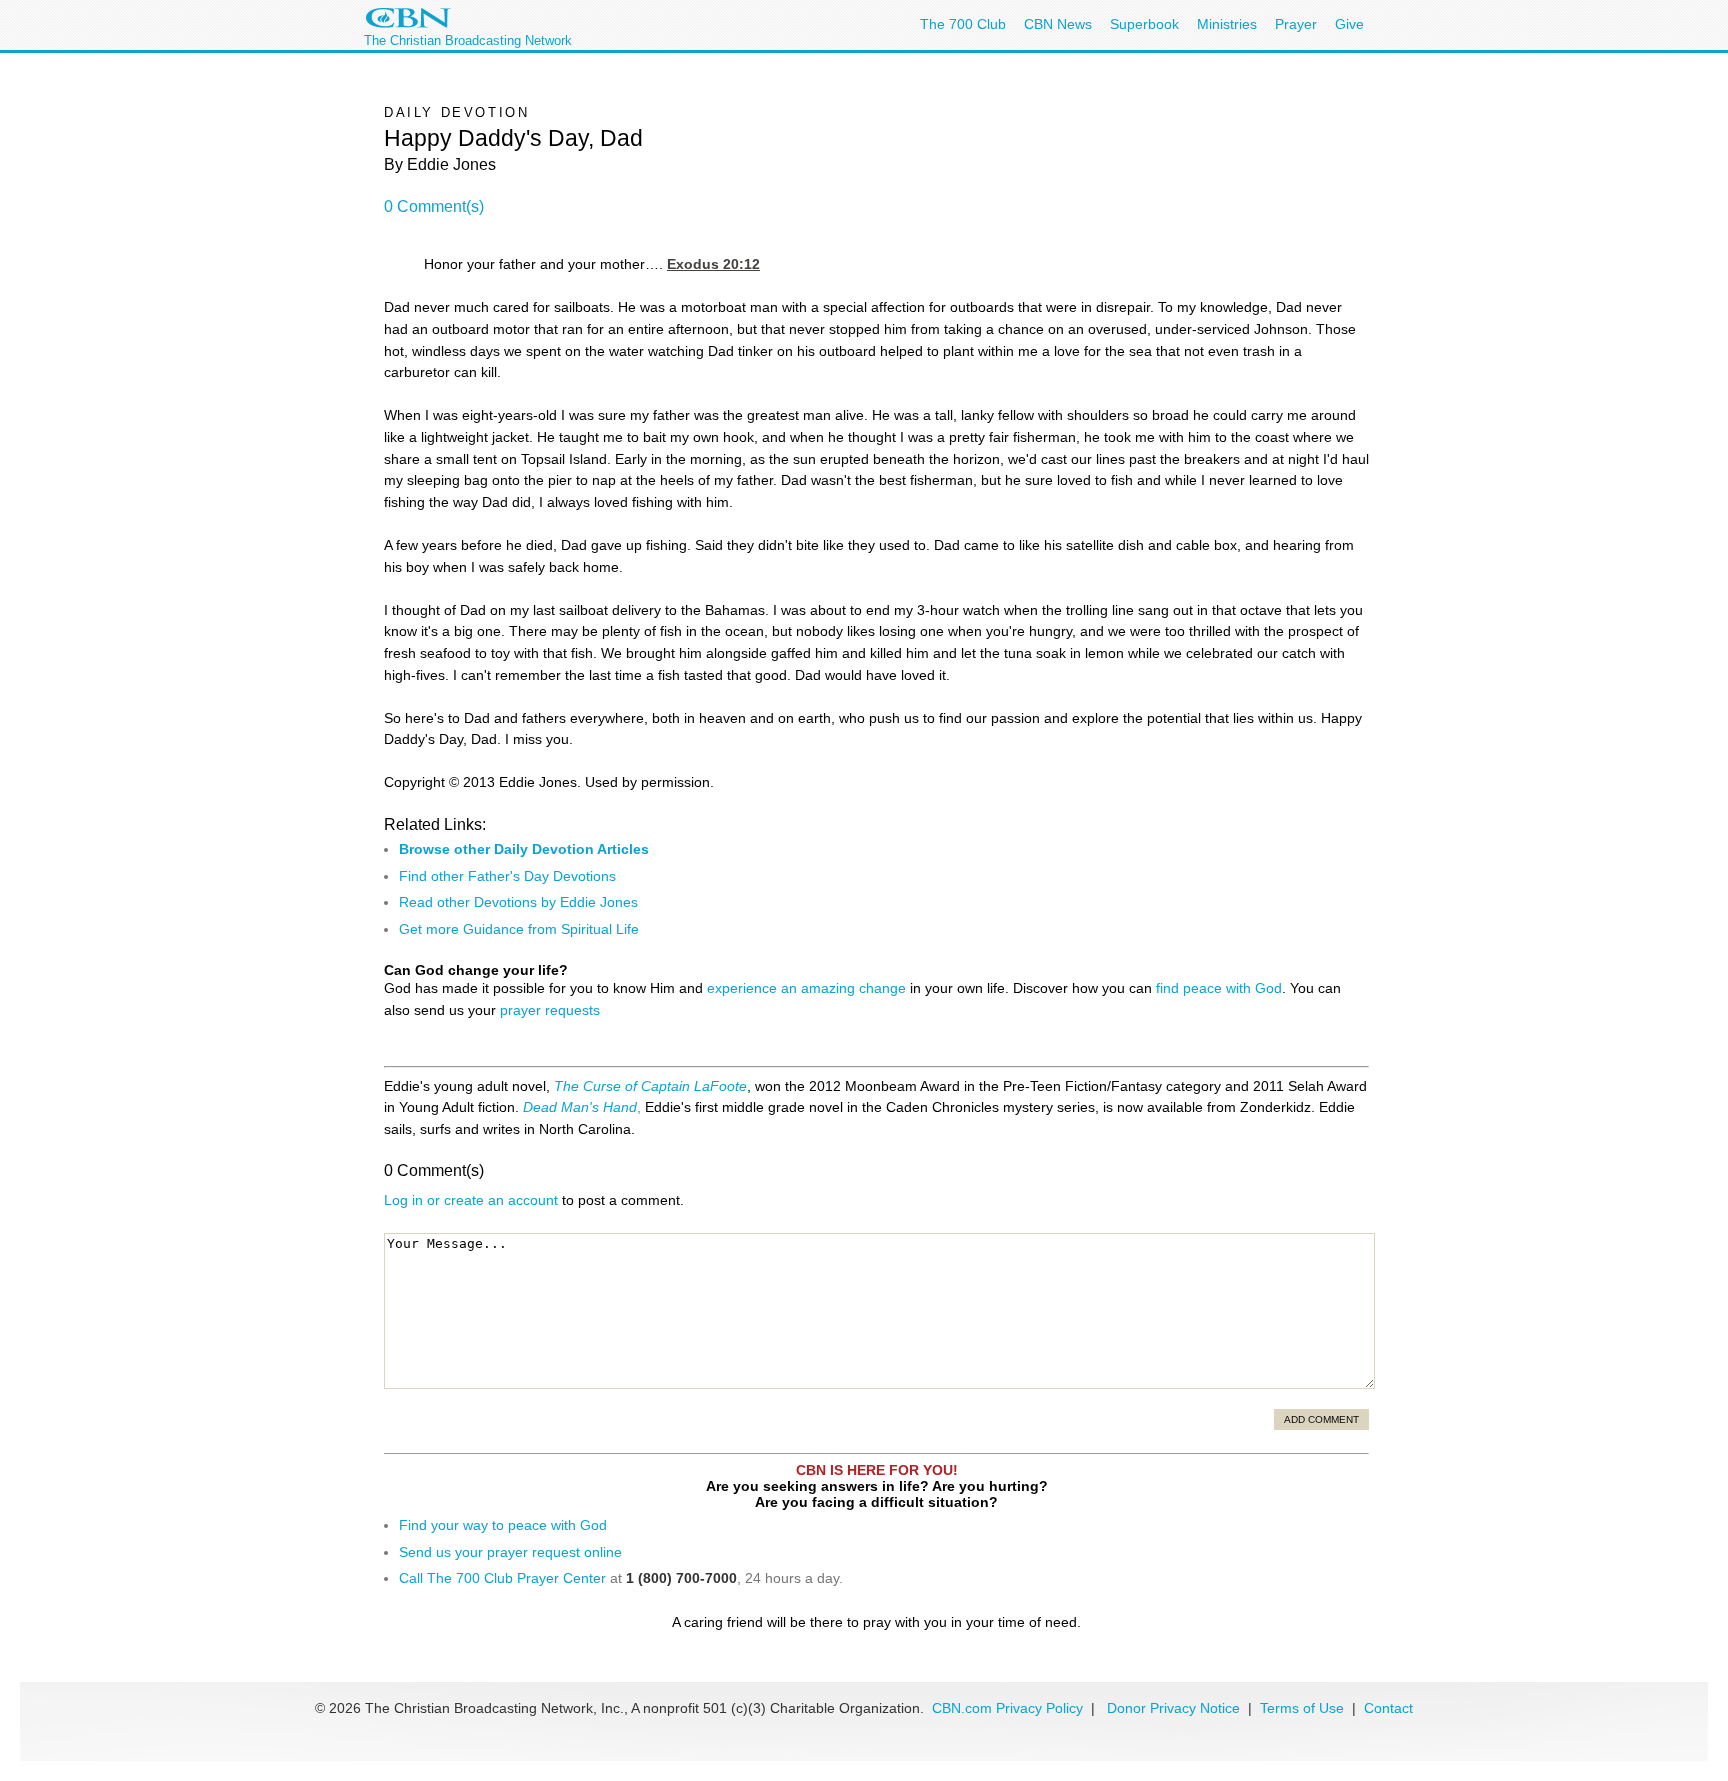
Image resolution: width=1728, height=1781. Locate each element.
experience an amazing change (806, 988)
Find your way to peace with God (503, 1525)
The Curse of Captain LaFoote (650, 1086)
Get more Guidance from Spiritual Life (519, 929)
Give (1349, 24)
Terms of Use (1304, 1708)
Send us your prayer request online (510, 1552)
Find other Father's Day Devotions (507, 876)
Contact (1388, 1708)
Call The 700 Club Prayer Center (502, 1578)
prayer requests (550, 1010)
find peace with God (1219, 988)
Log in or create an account (471, 1200)
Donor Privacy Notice (1173, 1708)
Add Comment (1321, 1419)
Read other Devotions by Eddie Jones (518, 902)
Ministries (1227, 24)
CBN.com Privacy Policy (1007, 1708)
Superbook (1144, 24)
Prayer (1296, 24)
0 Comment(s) (434, 206)
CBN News (1058, 24)
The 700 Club (963, 24)
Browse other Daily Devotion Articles (524, 849)
